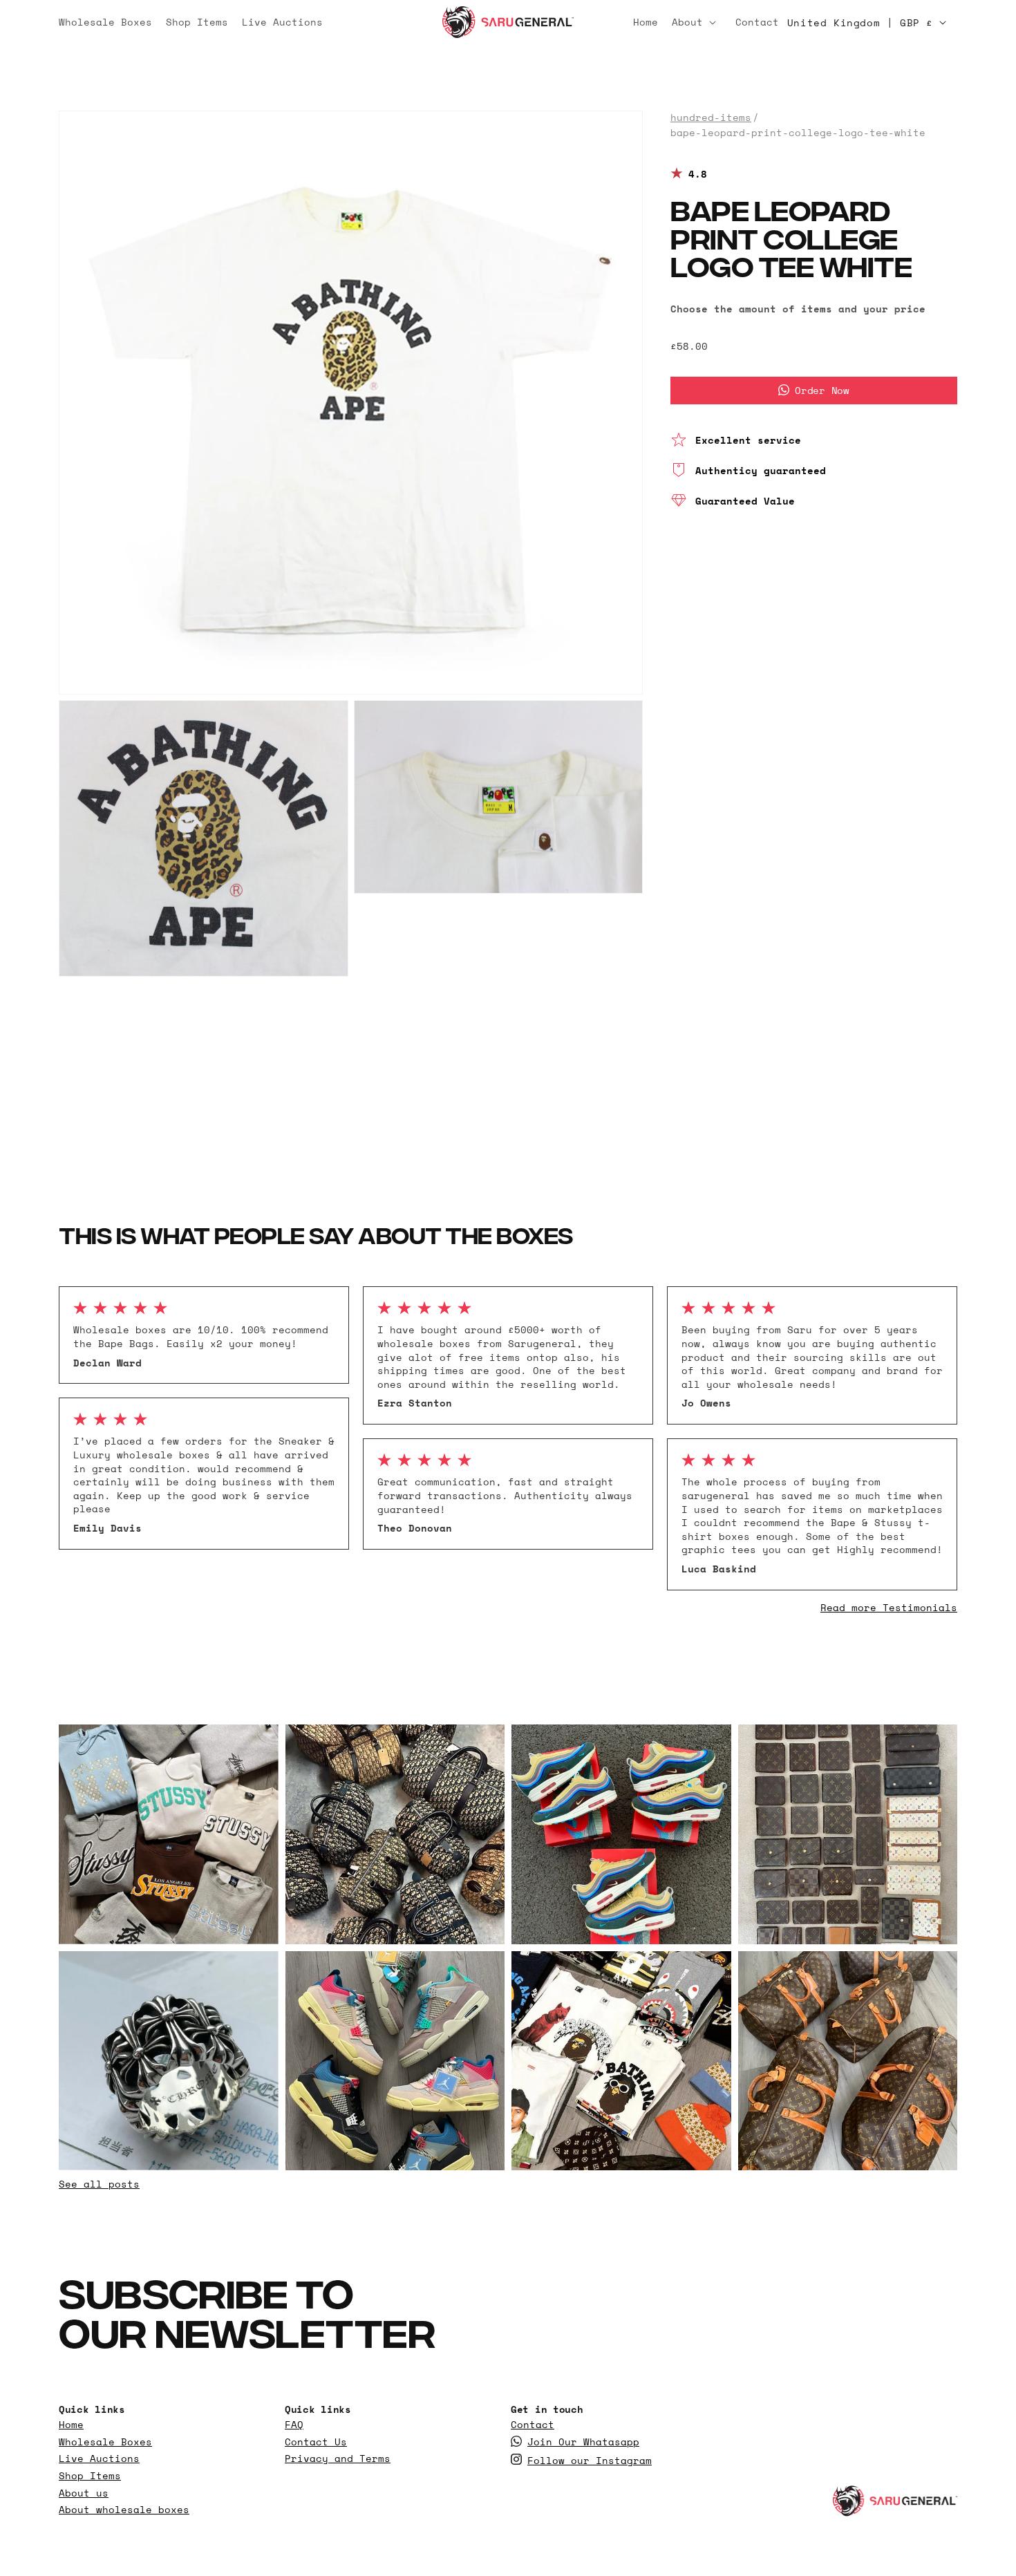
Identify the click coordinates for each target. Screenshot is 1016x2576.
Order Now (822, 389)
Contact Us (316, 2442)
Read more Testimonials (889, 1607)
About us (84, 2493)
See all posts (99, 2184)
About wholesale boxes (124, 2510)
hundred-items (711, 117)
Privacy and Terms (338, 2459)
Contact (533, 2425)
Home (71, 2425)
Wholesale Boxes (105, 2442)
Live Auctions (99, 2459)
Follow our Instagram (590, 2461)
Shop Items (90, 2476)
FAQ (294, 2425)
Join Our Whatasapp (583, 2442)
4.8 (698, 173)
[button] (697, 22)
